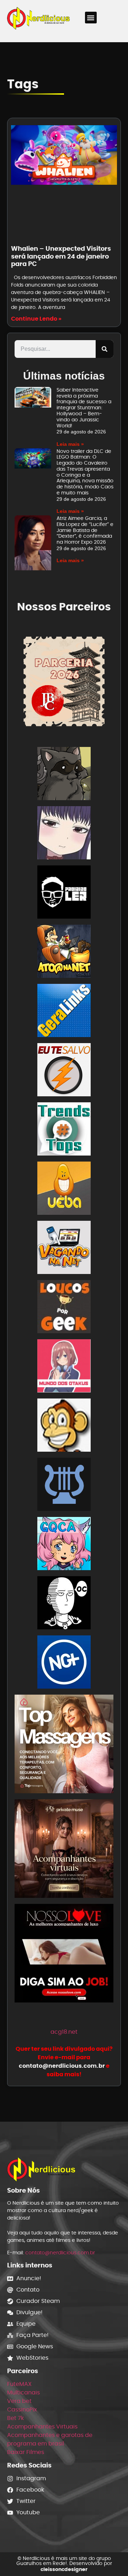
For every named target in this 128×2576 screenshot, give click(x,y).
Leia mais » (70, 444)
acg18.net (64, 2032)
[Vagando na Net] (64, 1249)
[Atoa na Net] (64, 952)
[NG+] (64, 1663)
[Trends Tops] (64, 1130)
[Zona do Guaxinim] (64, 775)
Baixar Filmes (26, 2452)
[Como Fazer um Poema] (64, 1486)
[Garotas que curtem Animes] (64, 1545)
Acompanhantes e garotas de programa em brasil (50, 2439)
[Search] (105, 349)
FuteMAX (19, 2384)
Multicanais (23, 2392)
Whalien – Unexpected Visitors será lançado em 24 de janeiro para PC (61, 256)
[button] (91, 18)
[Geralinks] (64, 1012)
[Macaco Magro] (64, 1426)
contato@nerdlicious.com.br (60, 2253)
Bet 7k (15, 2418)
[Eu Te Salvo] (64, 1071)
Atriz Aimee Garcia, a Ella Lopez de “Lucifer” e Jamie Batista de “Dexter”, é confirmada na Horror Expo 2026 (85, 530)
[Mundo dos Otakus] (64, 1367)
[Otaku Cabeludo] (64, 1604)
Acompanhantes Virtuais (42, 2427)
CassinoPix (22, 2409)
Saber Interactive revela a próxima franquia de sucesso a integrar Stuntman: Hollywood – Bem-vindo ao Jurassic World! (84, 408)
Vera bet (19, 2401)
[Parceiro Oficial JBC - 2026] (64, 681)
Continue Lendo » (36, 319)
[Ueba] (64, 1189)
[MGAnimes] (64, 834)
